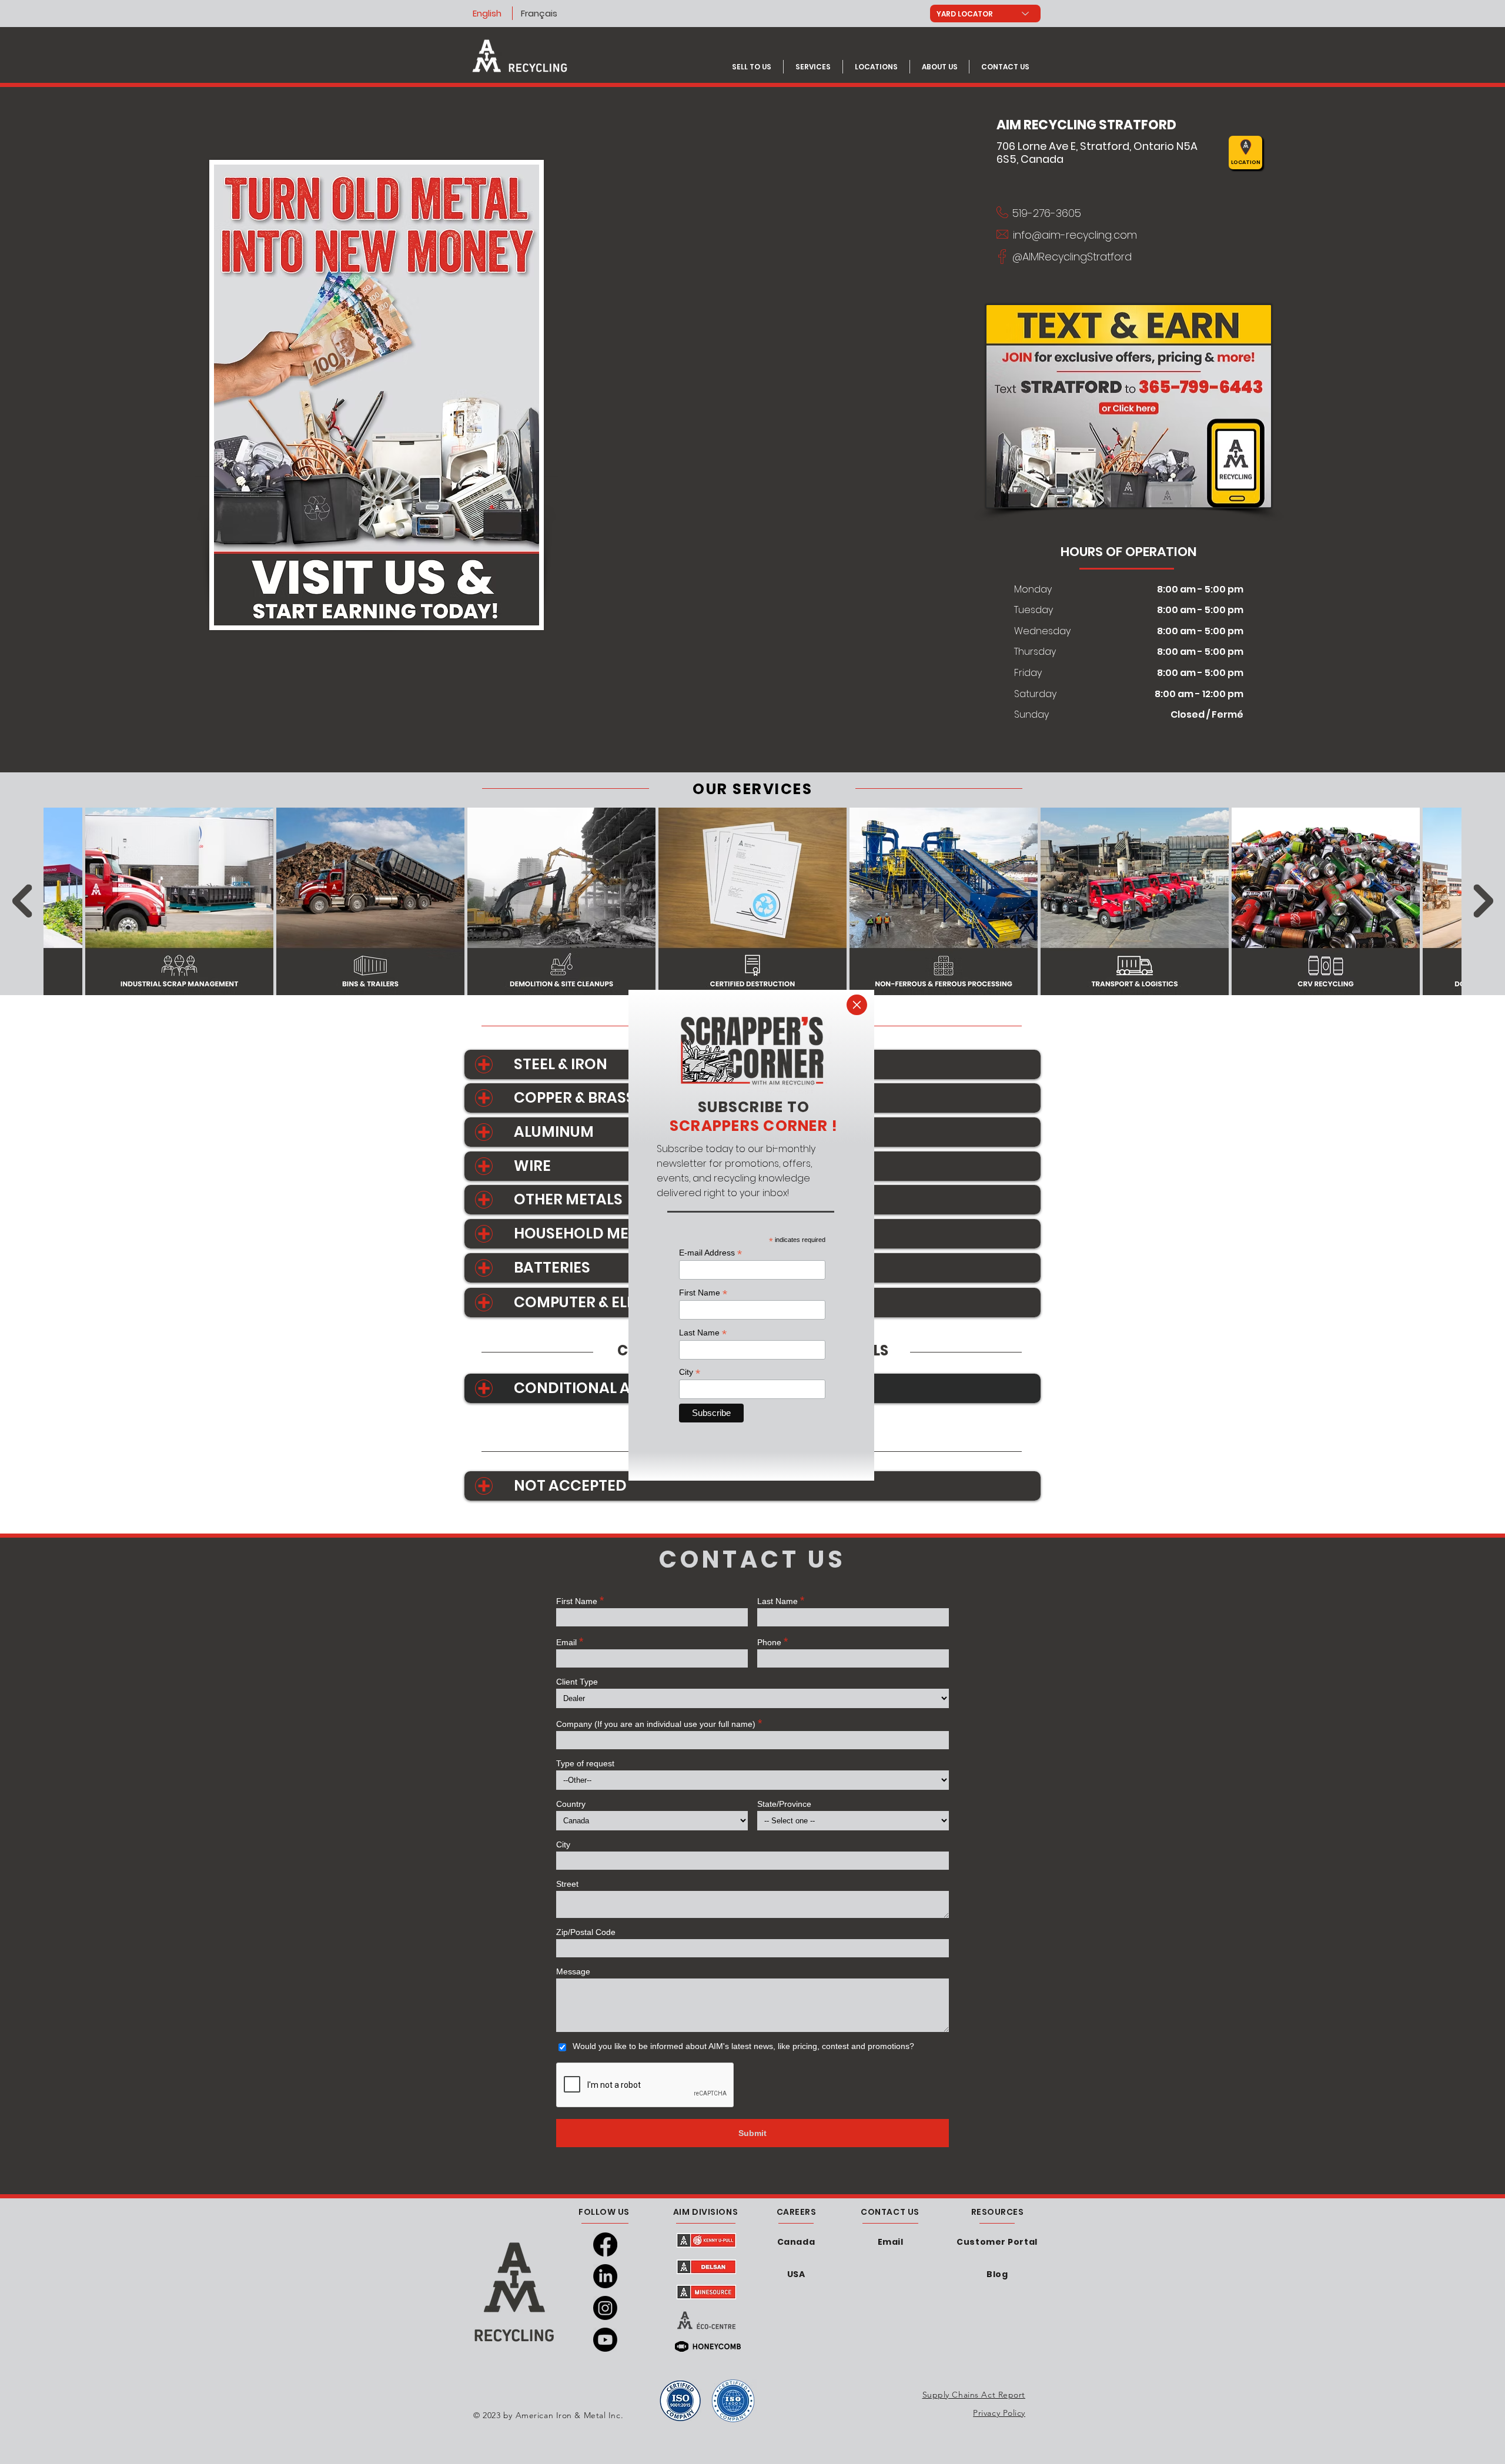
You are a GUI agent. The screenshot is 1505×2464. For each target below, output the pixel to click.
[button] (857, 1005)
